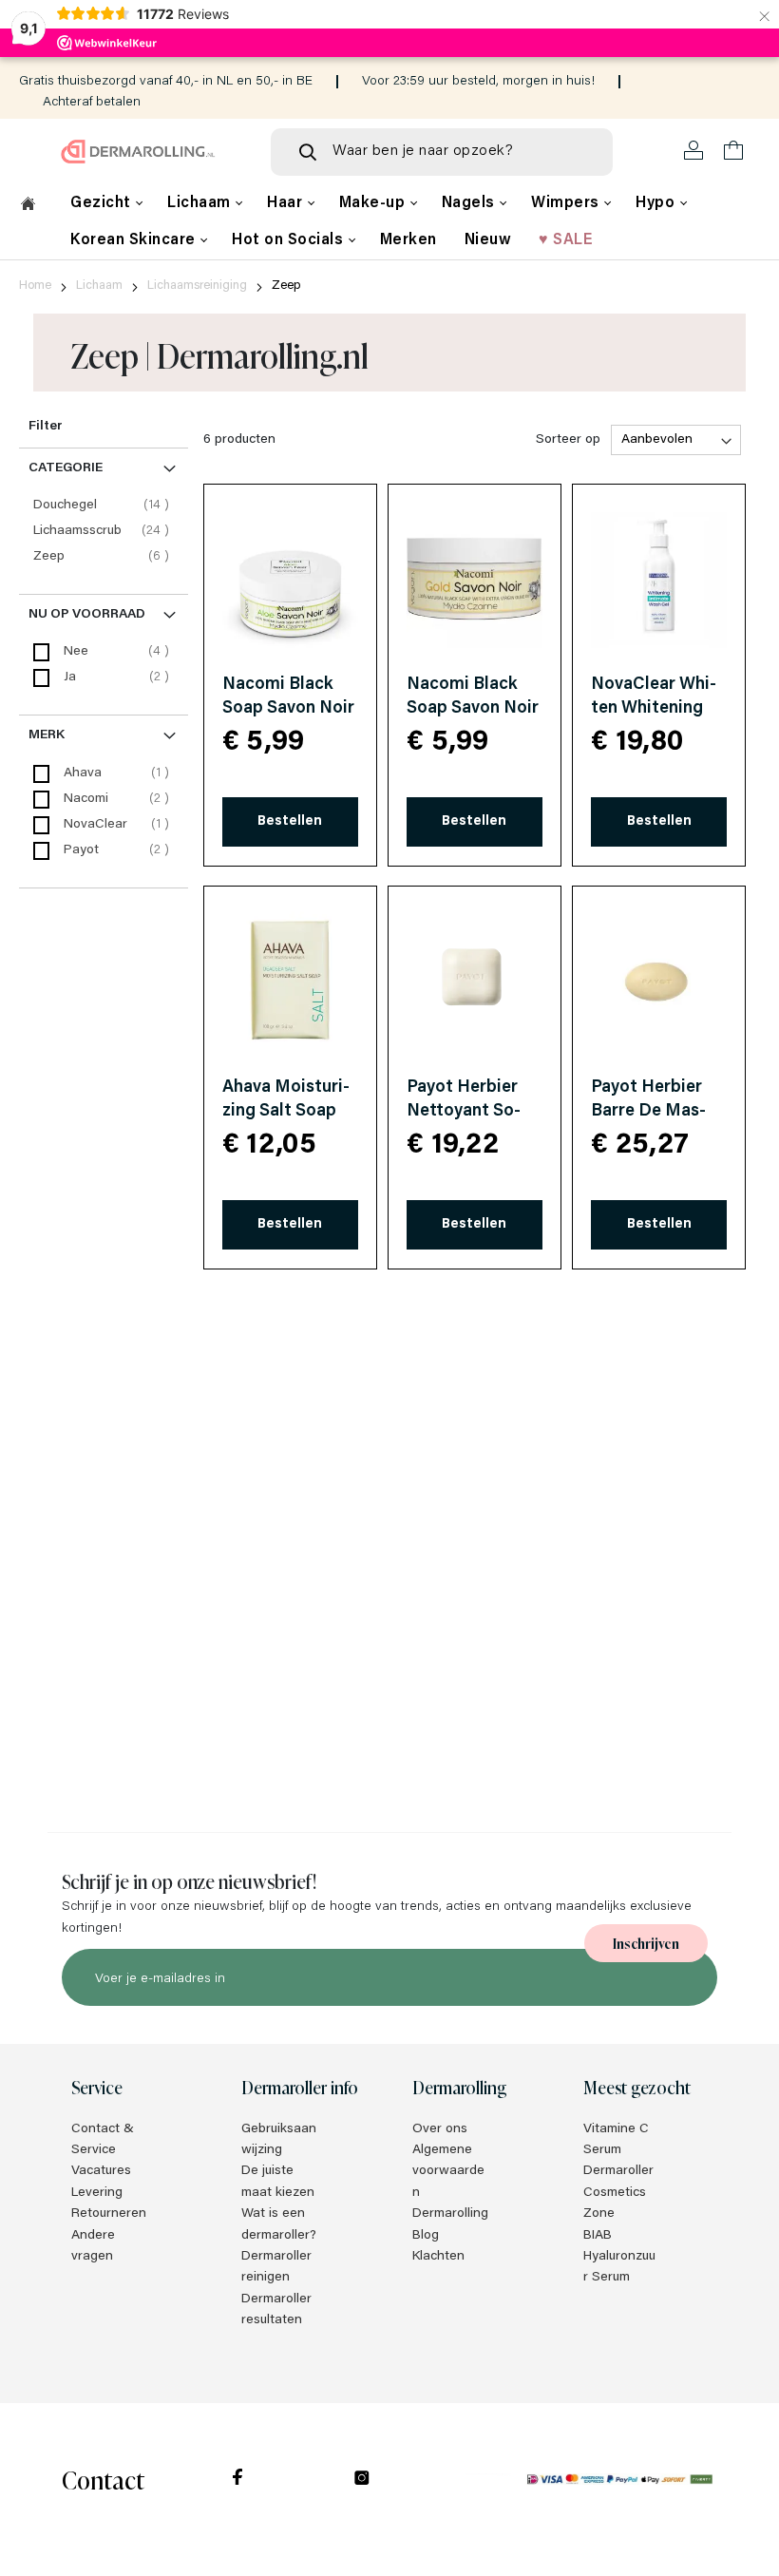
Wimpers (567, 203)
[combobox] (442, 152)
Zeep (104, 556)
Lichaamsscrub (104, 531)
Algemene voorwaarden (448, 2172)
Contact (103, 2479)
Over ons (440, 2129)
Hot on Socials (290, 240)
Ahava (83, 773)
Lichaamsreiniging (197, 286)
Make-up (374, 203)
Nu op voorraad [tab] (87, 615)
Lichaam (201, 203)
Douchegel (104, 505)
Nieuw (488, 240)
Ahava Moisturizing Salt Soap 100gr (286, 1112)
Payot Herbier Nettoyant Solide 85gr (464, 1112)
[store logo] (138, 152)
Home (35, 286)
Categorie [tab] (66, 468)
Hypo (657, 203)
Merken (408, 240)
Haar (287, 203)
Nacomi (86, 799)
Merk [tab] (47, 735)
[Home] (28, 206)
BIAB (598, 2236)
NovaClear (95, 825)
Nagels (471, 203)
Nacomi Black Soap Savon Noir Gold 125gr (473, 709)
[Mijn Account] (694, 151)
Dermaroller (618, 2171)
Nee (76, 652)
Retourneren (109, 2214)
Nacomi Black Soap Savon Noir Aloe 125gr (288, 709)
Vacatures (101, 2171)
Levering (97, 2193)
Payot (81, 850)
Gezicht (103, 203)
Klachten (438, 2257)
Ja (70, 677)
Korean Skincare (135, 240)
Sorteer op (568, 440)
